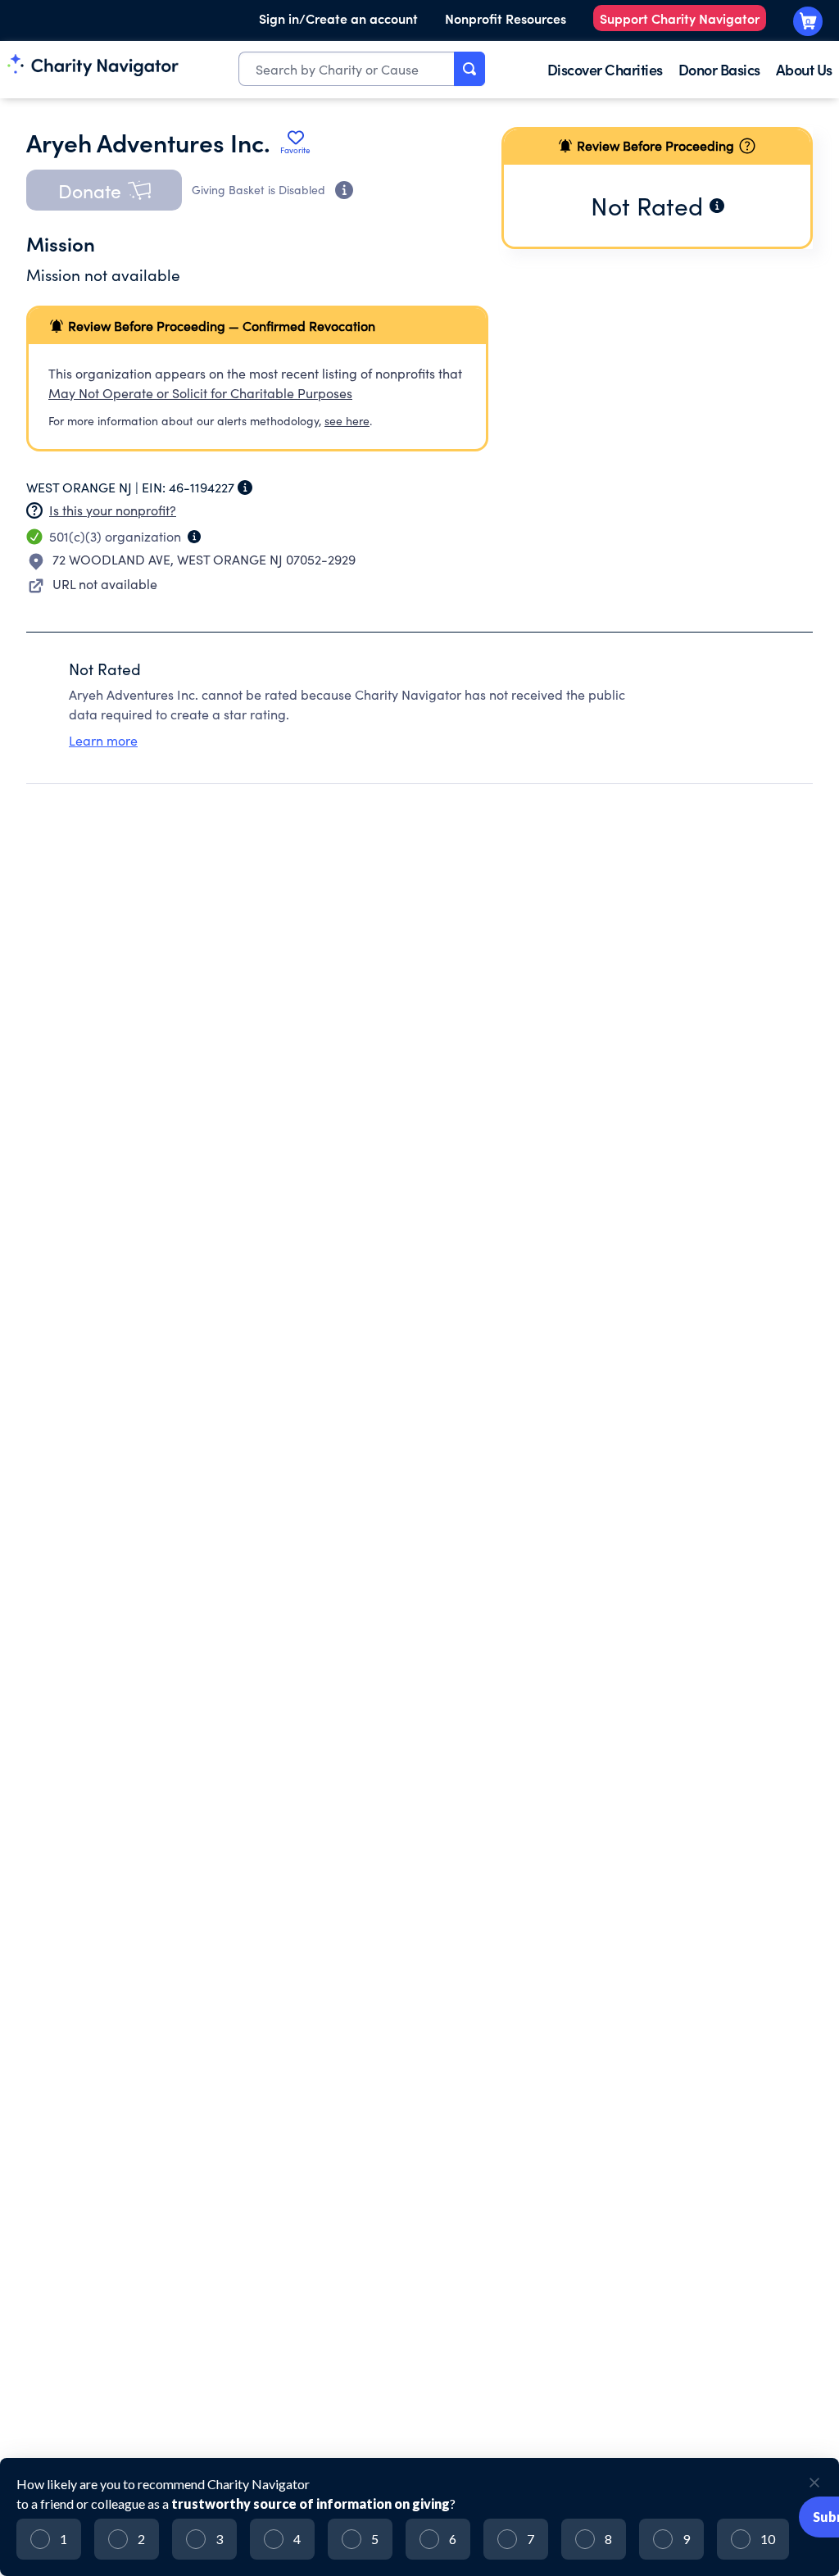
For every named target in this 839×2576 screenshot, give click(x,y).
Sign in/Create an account (338, 18)
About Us (804, 69)
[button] (104, 190)
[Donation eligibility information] (344, 190)
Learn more (103, 740)
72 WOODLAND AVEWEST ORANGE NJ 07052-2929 (204, 559)
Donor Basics (719, 69)
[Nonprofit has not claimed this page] (34, 510)
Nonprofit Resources (506, 18)
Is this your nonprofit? (113, 510)
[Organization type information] (194, 537)
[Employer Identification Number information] (245, 488)
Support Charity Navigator (680, 18)
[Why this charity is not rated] (717, 206)
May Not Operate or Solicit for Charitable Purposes (200, 393)
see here (347, 421)
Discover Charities (605, 69)
